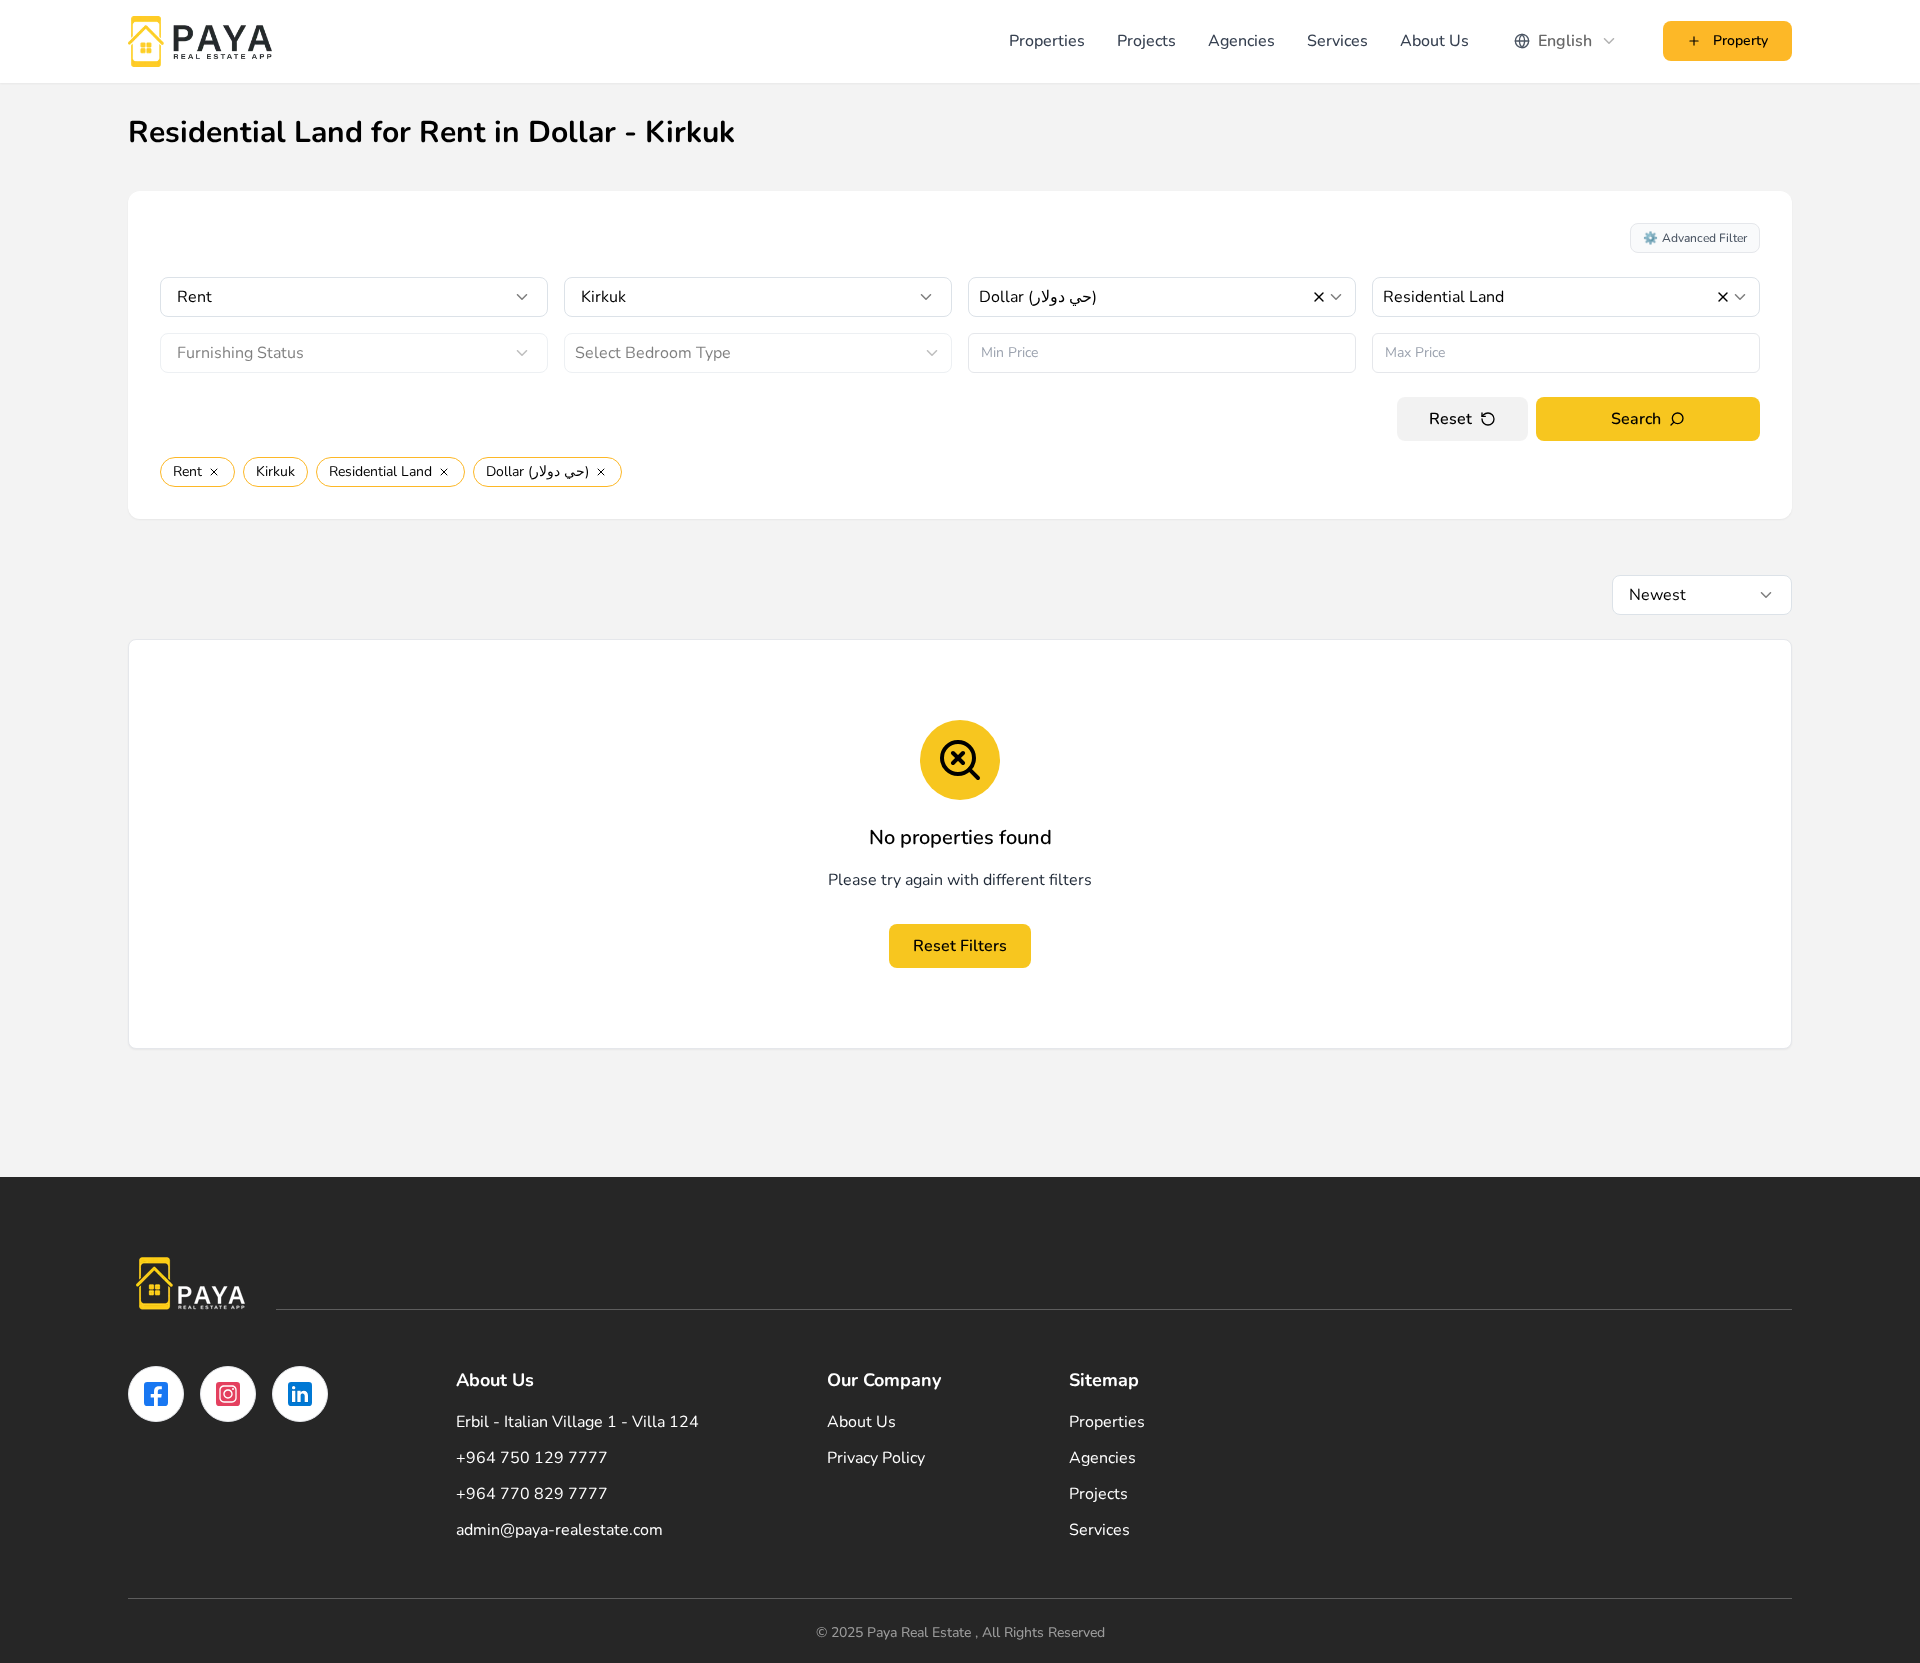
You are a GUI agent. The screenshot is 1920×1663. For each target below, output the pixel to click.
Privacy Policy (876, 1458)
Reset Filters (960, 946)
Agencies (1241, 41)
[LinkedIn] (300, 1394)
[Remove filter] (214, 472)
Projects (1146, 41)
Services (1337, 41)
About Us (1434, 41)
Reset (1450, 419)
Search (1636, 419)
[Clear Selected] (1319, 297)
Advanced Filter (1695, 238)
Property (1740, 40)
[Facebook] (156, 1394)
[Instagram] (228, 1394)
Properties (1047, 41)
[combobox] (1566, 41)
